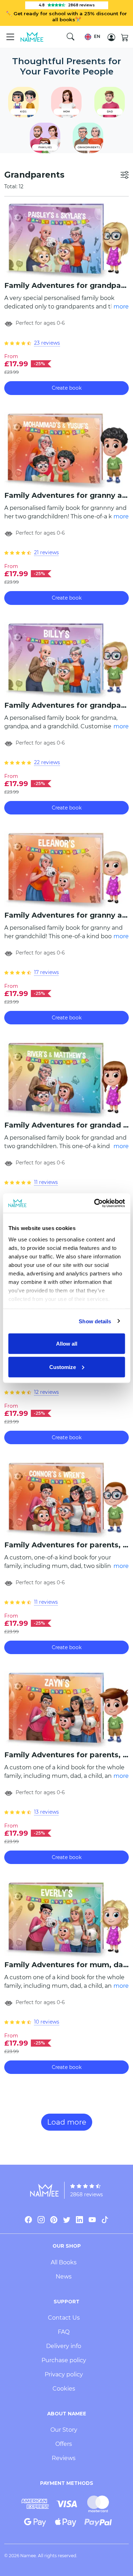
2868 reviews (87, 2194)
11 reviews (46, 1182)
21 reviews (46, 552)
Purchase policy (64, 2360)
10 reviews (47, 2022)
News (64, 2277)
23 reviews (47, 343)
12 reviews (46, 1392)
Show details (95, 1321)
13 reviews (46, 1812)
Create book (67, 388)
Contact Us (64, 2318)
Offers (64, 2444)
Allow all (67, 1344)
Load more (67, 2122)
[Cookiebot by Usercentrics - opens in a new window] (95, 1203)
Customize (63, 1367)
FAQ (64, 2332)
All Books (64, 2262)
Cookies (64, 2389)
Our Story (64, 2430)
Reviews (64, 2458)
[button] (92, 37)
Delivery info (64, 2346)
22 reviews (47, 762)
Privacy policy (64, 2374)
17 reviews (46, 972)
